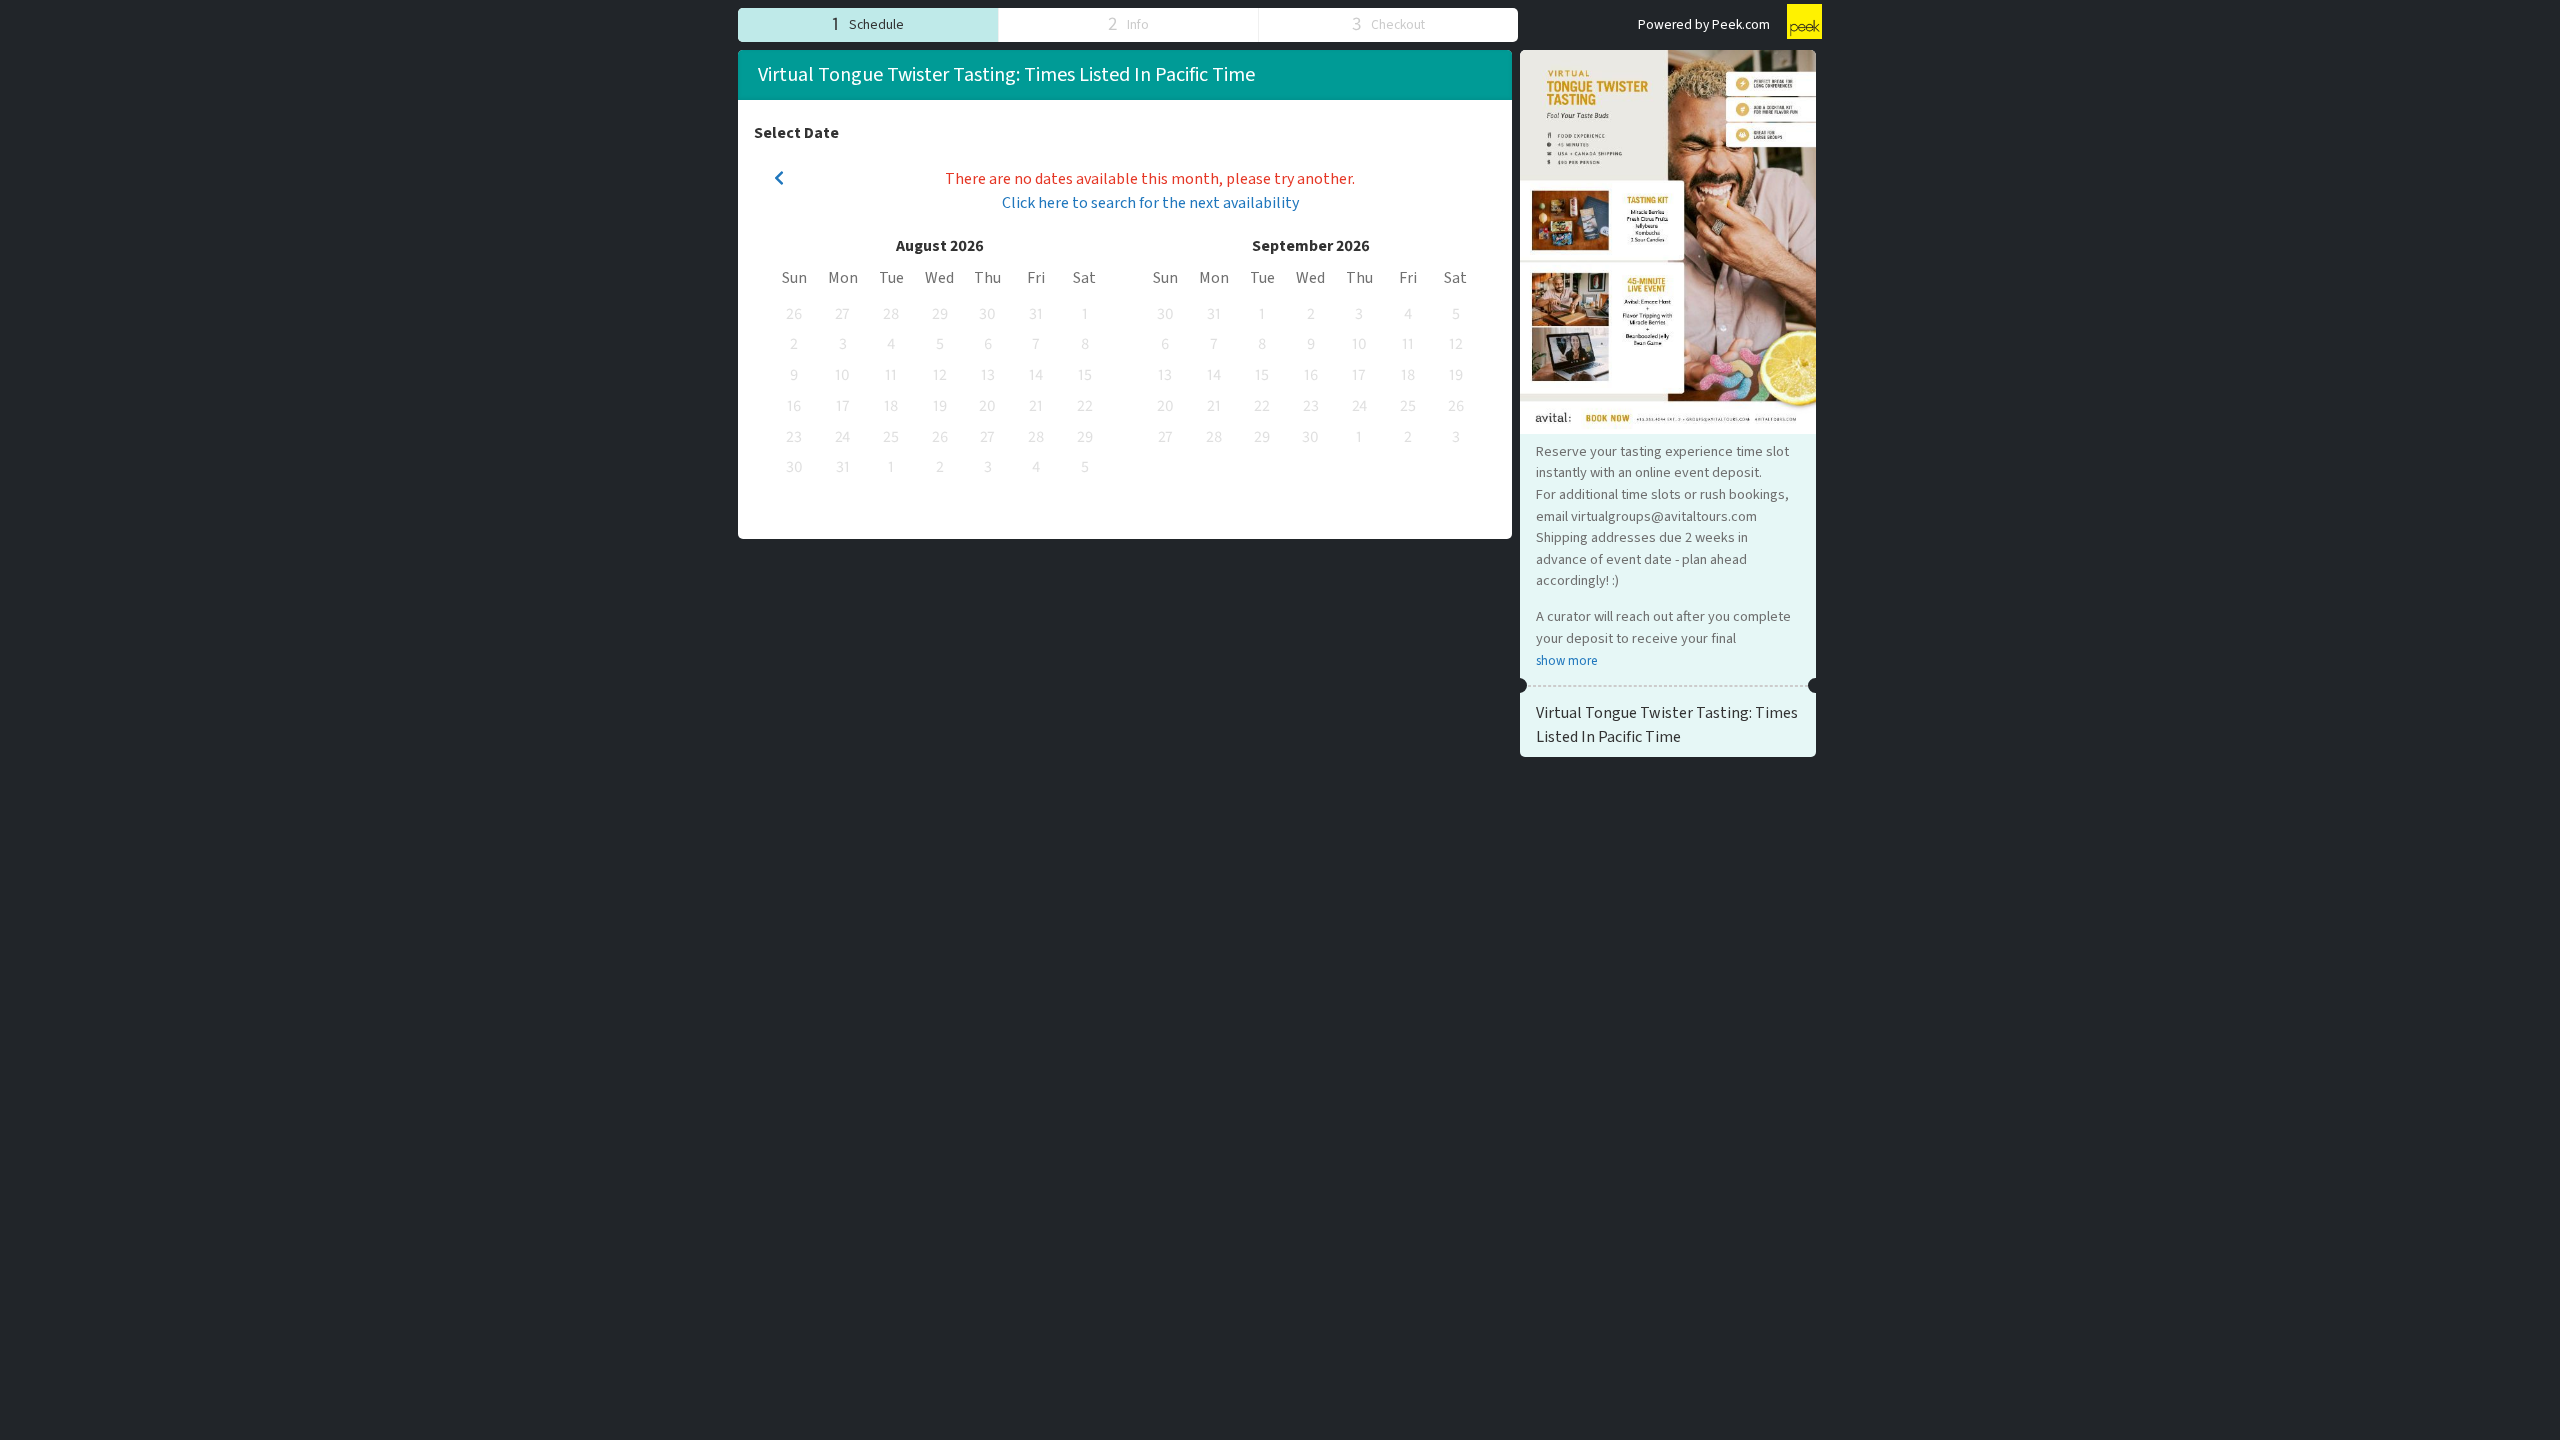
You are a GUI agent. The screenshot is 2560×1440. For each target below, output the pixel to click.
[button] (868, 24)
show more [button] (1566, 661)
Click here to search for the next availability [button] (1150, 203)
